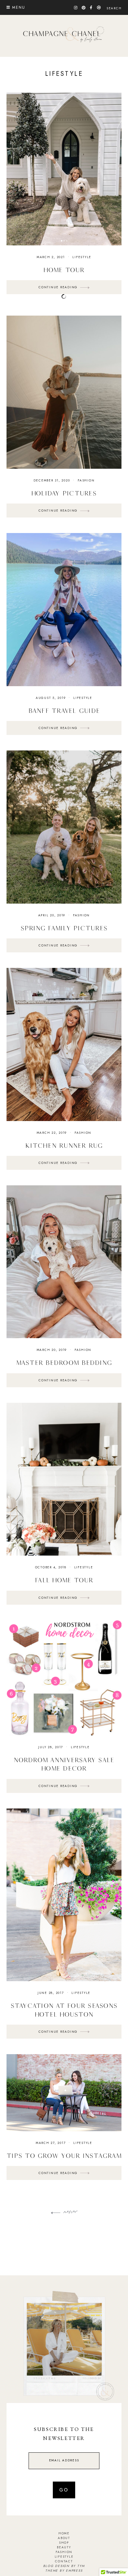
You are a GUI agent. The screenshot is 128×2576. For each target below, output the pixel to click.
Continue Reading (59, 287)
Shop (64, 2543)
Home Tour (64, 270)
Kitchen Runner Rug (64, 1145)
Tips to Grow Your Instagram (64, 2156)
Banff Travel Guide (64, 711)
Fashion (86, 480)
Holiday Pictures (64, 493)
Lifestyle (82, 257)
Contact (64, 2561)
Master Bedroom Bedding (64, 1363)
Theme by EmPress (64, 2571)
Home (64, 2533)
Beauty (64, 2547)
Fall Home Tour (64, 1580)
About (64, 2538)
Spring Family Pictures (64, 928)
